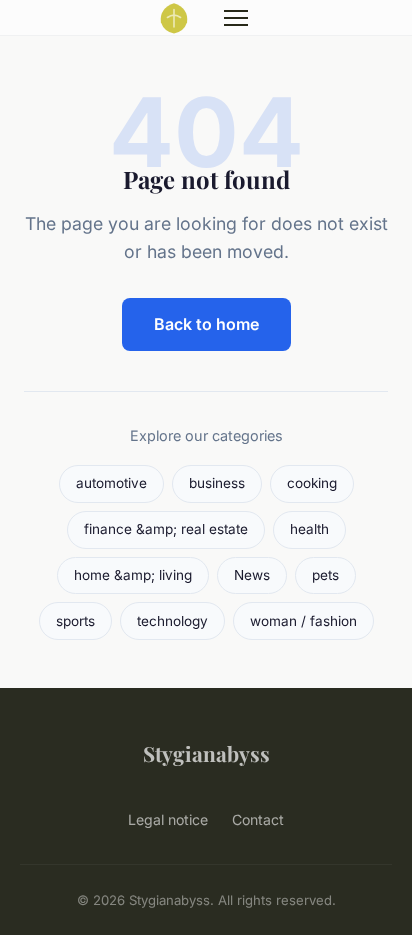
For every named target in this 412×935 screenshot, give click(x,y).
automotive (111, 483)
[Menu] (236, 18)
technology (172, 621)
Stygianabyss (206, 753)
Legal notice (168, 819)
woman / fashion (303, 621)
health (309, 529)
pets (325, 575)
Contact (258, 819)
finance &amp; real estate (166, 529)
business (217, 483)
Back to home (206, 324)
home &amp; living (133, 575)
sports (75, 621)
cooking (312, 483)
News (252, 575)
